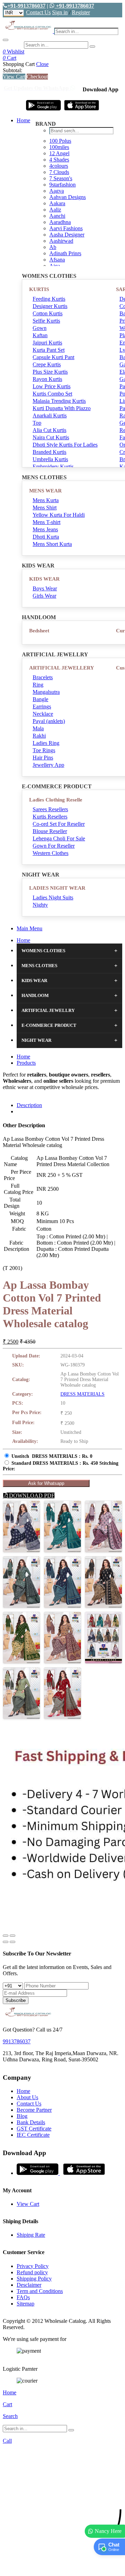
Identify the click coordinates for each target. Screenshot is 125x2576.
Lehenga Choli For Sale (59, 838)
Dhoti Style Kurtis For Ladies (65, 445)
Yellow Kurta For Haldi (59, 515)
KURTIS (39, 289)
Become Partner (34, 2110)
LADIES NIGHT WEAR (57, 888)
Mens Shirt (45, 508)
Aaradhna (60, 222)
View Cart (14, 77)
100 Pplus (60, 141)
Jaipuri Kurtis (47, 343)
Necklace (43, 714)
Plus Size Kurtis (50, 372)
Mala (38, 728)
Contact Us (38, 12)
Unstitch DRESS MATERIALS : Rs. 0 (52, 1456)
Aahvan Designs (68, 197)
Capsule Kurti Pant (53, 357)
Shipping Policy (34, 2279)
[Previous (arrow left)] (6, 1942)
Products (26, 1063)
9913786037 (17, 2041)
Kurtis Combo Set (52, 394)
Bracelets (43, 677)
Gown (40, 328)
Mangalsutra (46, 692)
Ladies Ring (46, 743)
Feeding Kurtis (49, 299)
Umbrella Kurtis (50, 459)
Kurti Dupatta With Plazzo (62, 408)
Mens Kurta (46, 500)
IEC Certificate (33, 2135)
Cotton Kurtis (48, 313)
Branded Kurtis (49, 452)
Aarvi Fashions (66, 228)
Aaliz (55, 210)
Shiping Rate (31, 2235)
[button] (62, 2567)
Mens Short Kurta (52, 544)
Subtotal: (12, 70)
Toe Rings (44, 750)
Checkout (37, 77)
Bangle (40, 699)
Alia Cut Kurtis (49, 430)
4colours (59, 166)
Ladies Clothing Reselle (56, 800)
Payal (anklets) (49, 721)
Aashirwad (61, 241)
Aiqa (55, 266)
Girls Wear (44, 596)
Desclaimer (29, 2285)
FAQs (23, 2297)
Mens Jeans (45, 529)
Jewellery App (48, 765)
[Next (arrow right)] (12, 1942)
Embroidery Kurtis (53, 467)
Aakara (57, 203)
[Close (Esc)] (6, 1936)
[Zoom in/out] (12, 1936)
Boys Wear (45, 588)
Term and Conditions (40, 2291)
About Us (27, 2097)
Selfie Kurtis (46, 321)
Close (42, 64)
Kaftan (40, 335)
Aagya (57, 191)
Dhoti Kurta (46, 537)
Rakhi (39, 736)
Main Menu (30, 928)
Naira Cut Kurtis (51, 437)
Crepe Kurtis (47, 364)
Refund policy (32, 2272)
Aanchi (57, 216)
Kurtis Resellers (50, 817)
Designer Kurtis (50, 306)
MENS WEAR (45, 491)
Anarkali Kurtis (50, 416)
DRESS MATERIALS (82, 1394)
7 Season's (61, 178)
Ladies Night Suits (53, 898)
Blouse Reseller (50, 831)
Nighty (40, 905)
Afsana (57, 260)
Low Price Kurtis (52, 386)
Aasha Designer (67, 235)
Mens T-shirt (47, 522)
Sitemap (26, 2304)
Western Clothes (51, 853)
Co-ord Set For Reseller (59, 824)
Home (23, 120)
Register (81, 12)
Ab (53, 247)
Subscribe (16, 2000)
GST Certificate (34, 2129)
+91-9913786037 (26, 6)
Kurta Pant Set (49, 350)
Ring (38, 685)
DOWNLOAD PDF (31, 1495)
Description (29, 1105)
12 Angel (59, 153)
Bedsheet (39, 631)
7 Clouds (59, 172)
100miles (59, 147)
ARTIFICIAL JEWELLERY (62, 668)
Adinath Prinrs (65, 253)
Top (37, 423)
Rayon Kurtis (47, 379)
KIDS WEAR (44, 579)
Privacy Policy (33, 2266)
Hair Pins (43, 758)
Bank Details (31, 2122)
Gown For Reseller (54, 846)
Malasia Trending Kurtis (59, 401)
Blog (22, 2116)
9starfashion (62, 185)
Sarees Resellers (50, 809)
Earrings (42, 707)
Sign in (60, 12)
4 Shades (59, 160)
